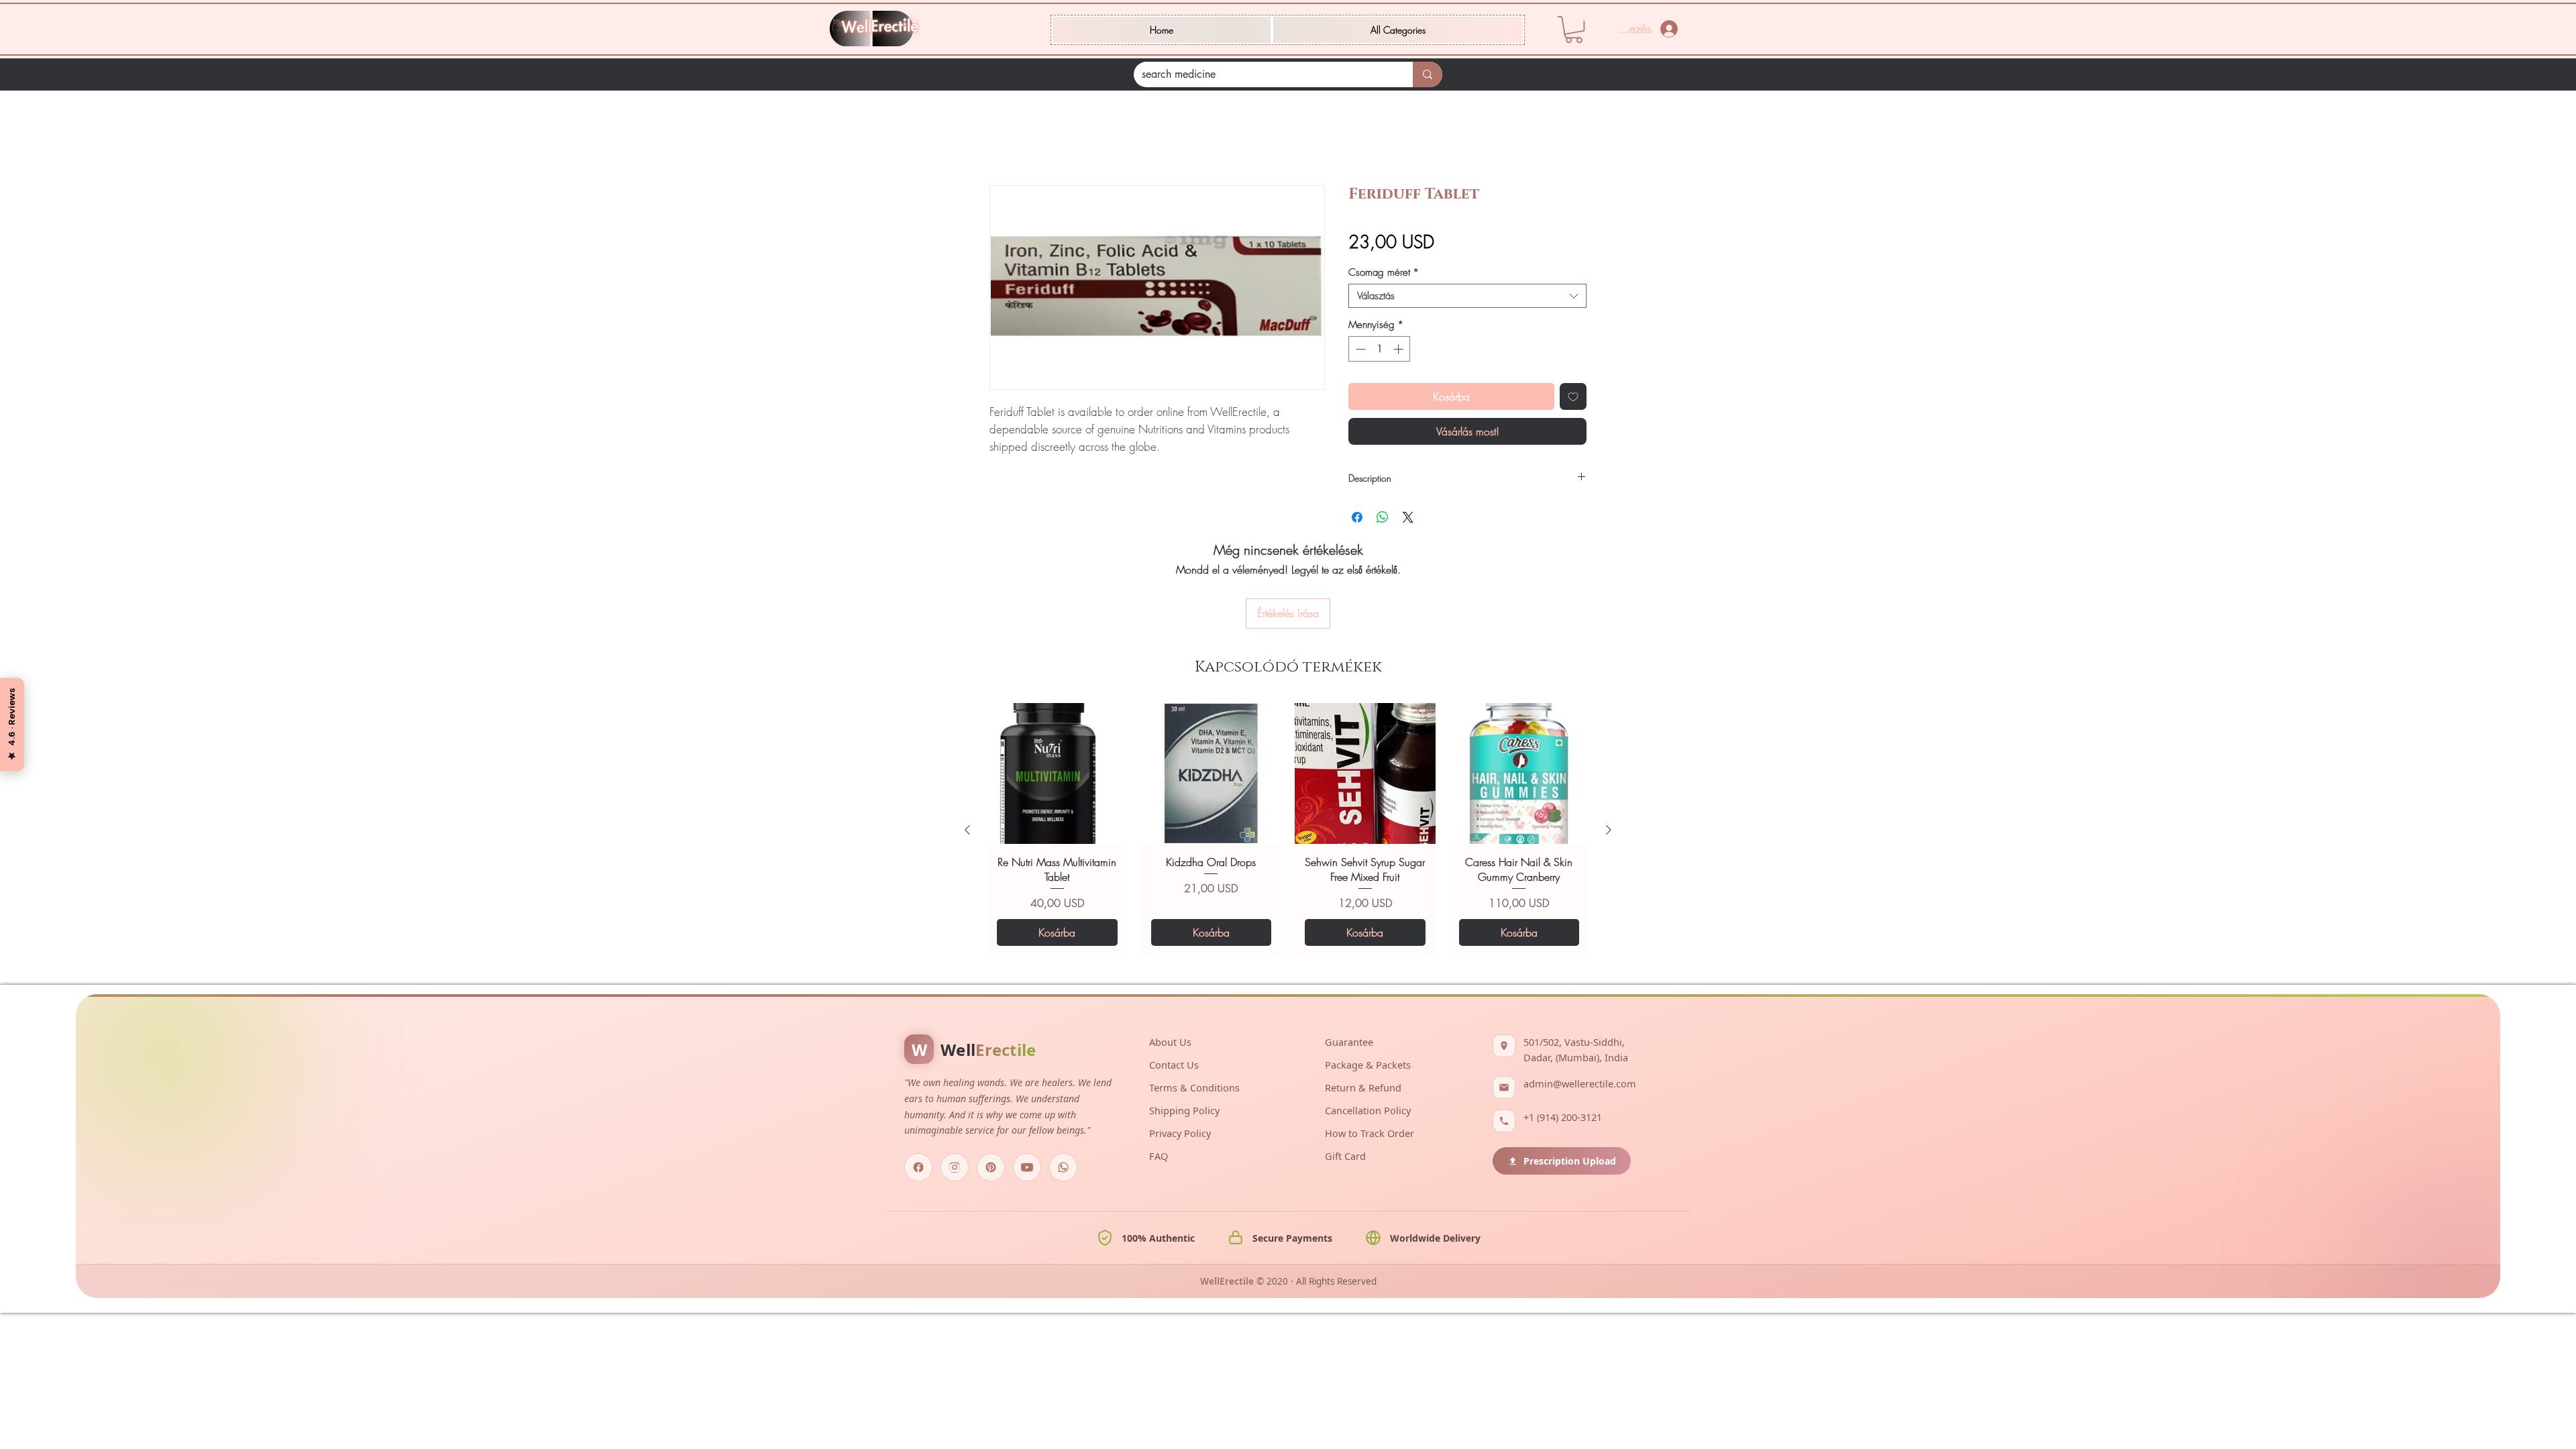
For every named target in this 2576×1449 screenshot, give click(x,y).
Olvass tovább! (1019, 465)
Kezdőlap (1010, 139)
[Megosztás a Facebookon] (1357, 519)
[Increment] (1400, 351)
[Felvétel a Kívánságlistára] (1573, 398)
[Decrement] (1359, 351)
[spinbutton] (1380, 351)
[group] (1288, 742)
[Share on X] (1408, 519)
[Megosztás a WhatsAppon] (1383, 519)
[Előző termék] (967, 743)
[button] (1398, 30)
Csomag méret (1384, 274)
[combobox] (1467, 298)
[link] (1574, 30)
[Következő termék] (1609, 743)
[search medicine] (1428, 74)
